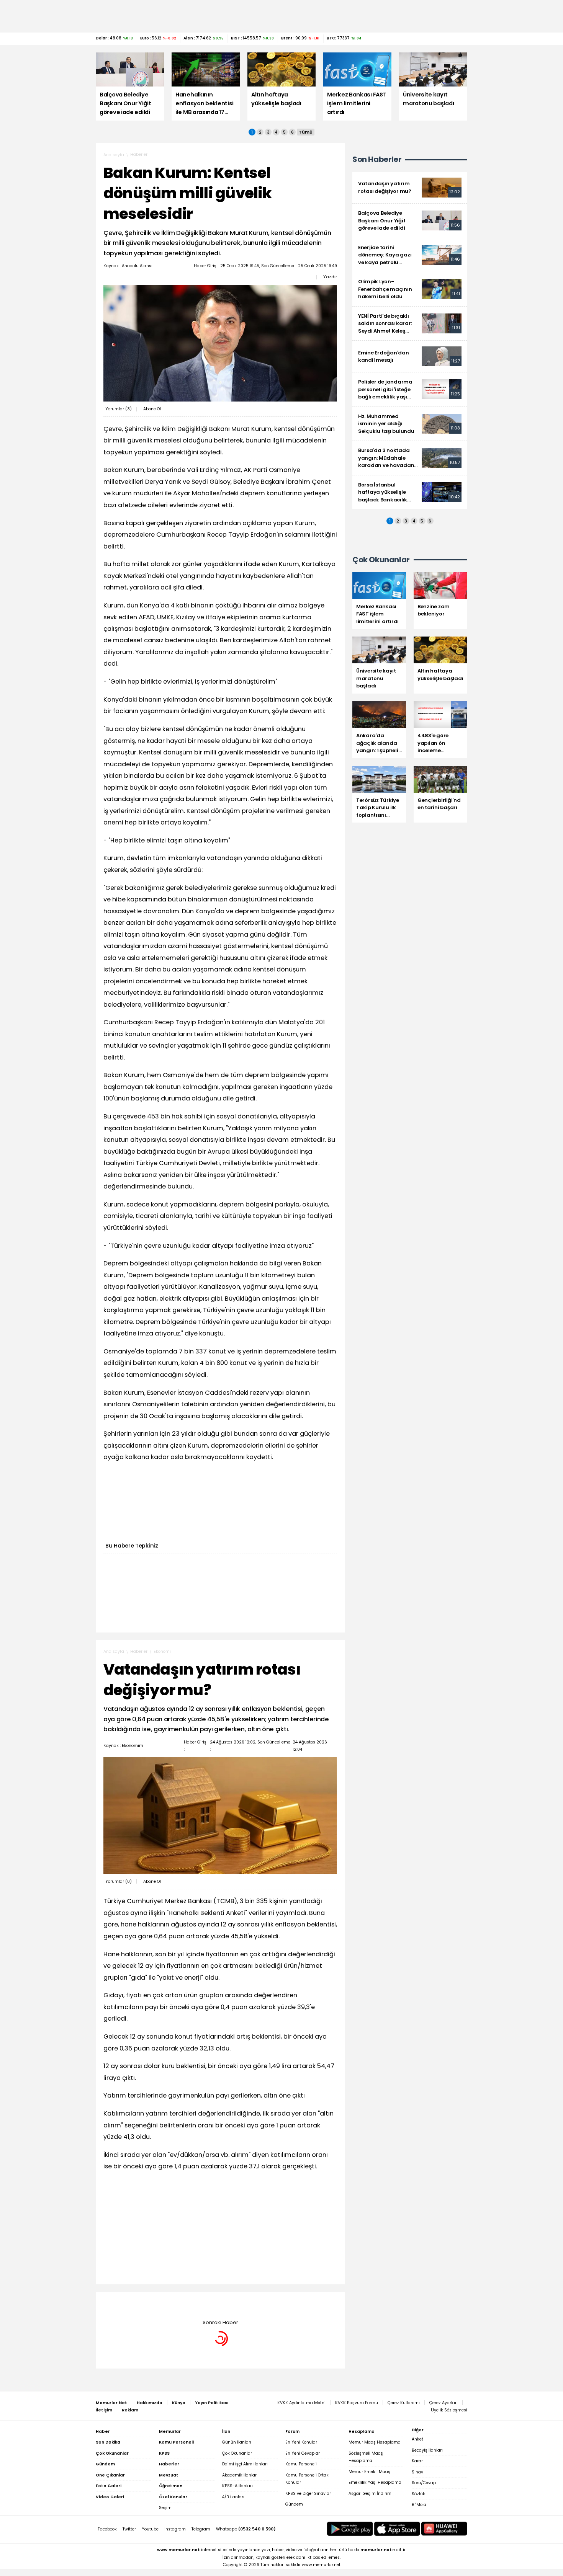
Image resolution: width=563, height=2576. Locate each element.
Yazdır (330, 277)
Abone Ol (152, 409)
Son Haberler (377, 159)
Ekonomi (162, 1651)
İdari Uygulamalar (172, 2303)
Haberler (139, 154)
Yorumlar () (119, 409)
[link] (410, 188)
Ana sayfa (114, 155)
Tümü (306, 132)
